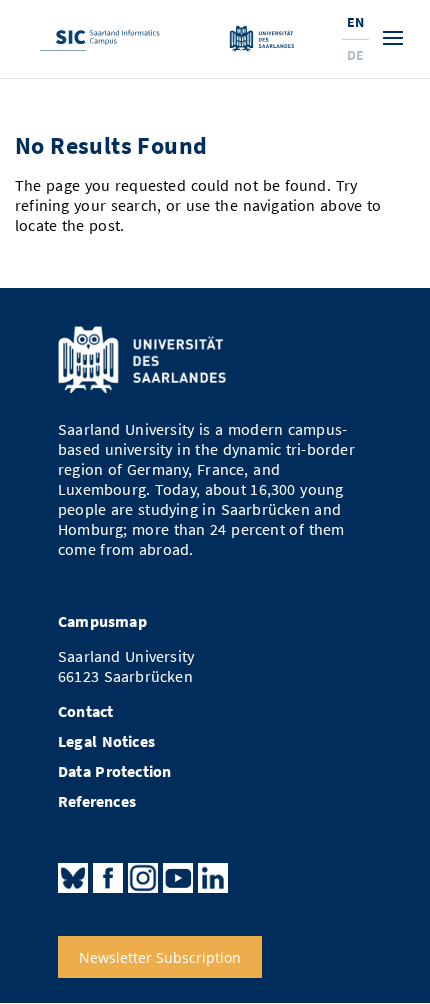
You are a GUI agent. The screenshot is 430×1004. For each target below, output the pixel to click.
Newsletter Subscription (160, 956)
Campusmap (102, 621)
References (97, 801)
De (355, 55)
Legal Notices (106, 741)
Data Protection (115, 771)
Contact (85, 711)
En (355, 22)
